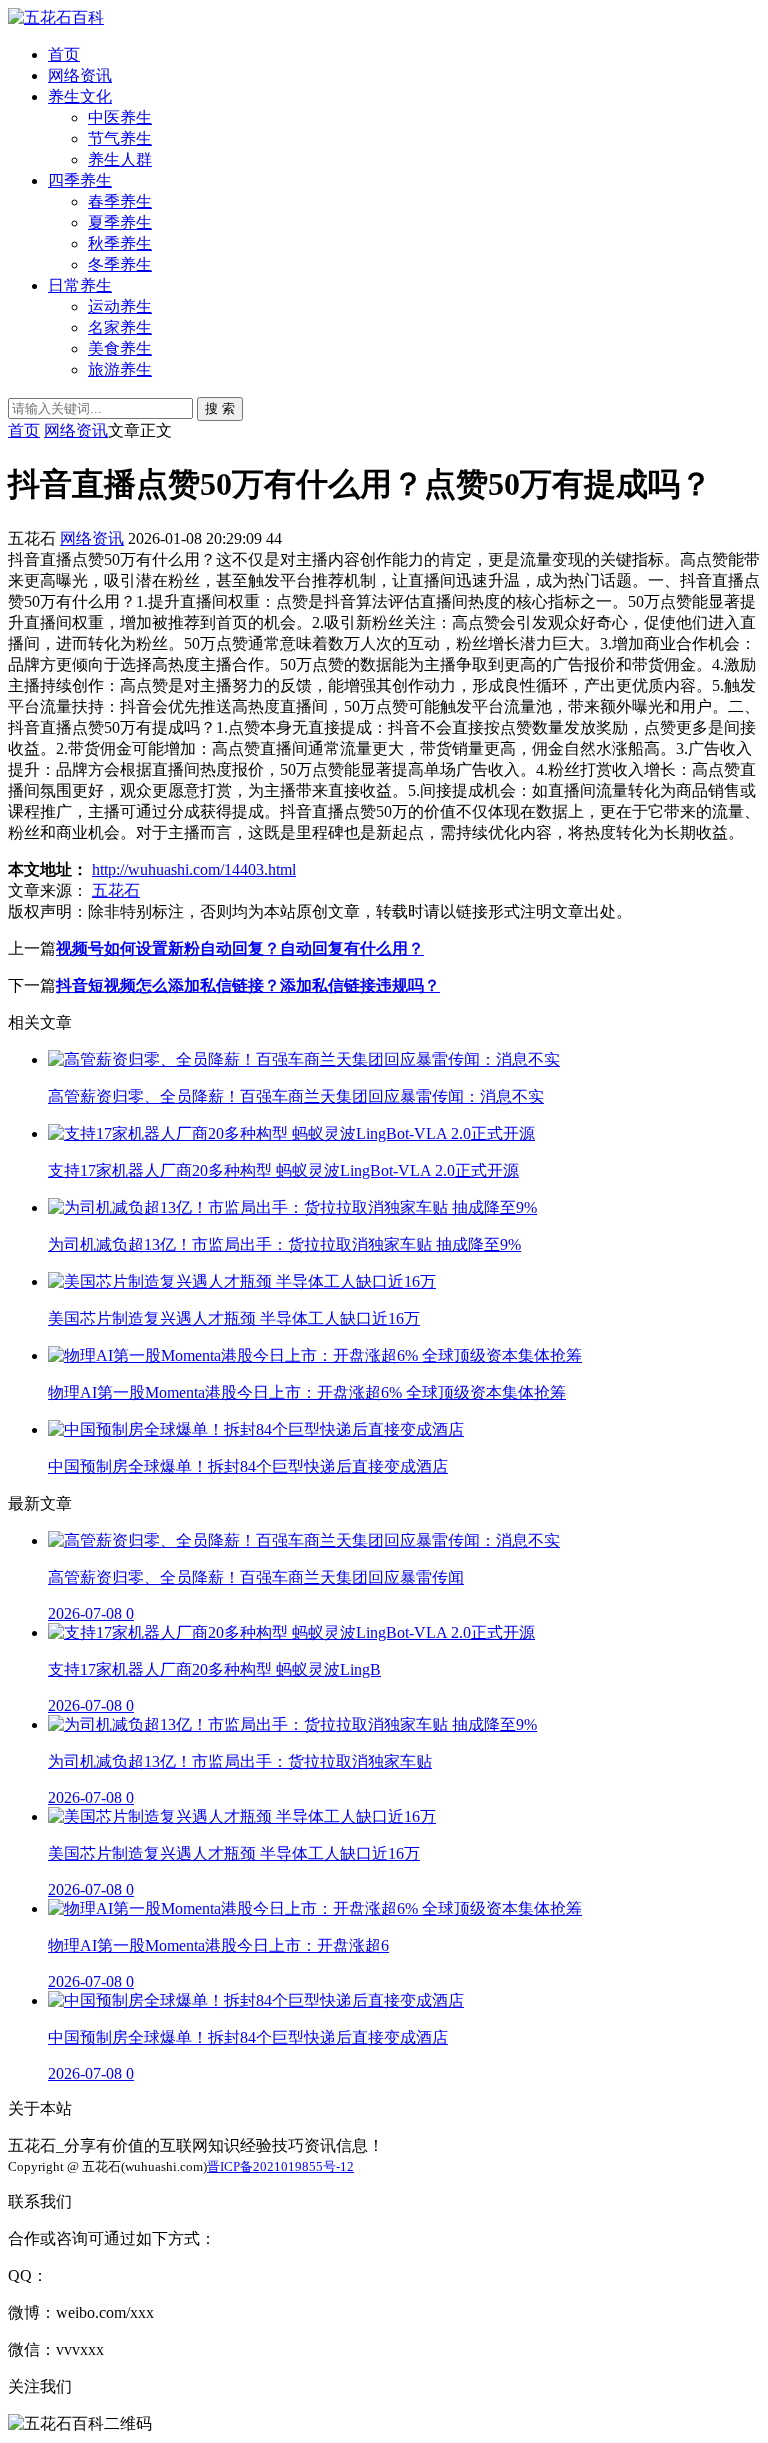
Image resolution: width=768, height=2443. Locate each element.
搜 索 (220, 408)
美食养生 (120, 348)
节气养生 (120, 138)
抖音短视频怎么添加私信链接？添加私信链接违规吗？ (248, 985)
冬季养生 (120, 264)
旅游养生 (120, 369)
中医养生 (120, 117)
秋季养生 (120, 243)
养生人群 (120, 159)
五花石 (116, 890)
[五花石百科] (56, 17)
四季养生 (80, 180)
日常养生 (80, 285)
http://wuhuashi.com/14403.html (194, 869)
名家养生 (120, 327)
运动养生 (120, 306)
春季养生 (120, 201)
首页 (64, 54)
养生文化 (80, 96)
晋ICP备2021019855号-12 (280, 2166)
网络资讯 (80, 75)
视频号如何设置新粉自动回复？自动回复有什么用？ (240, 948)
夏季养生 (120, 222)
